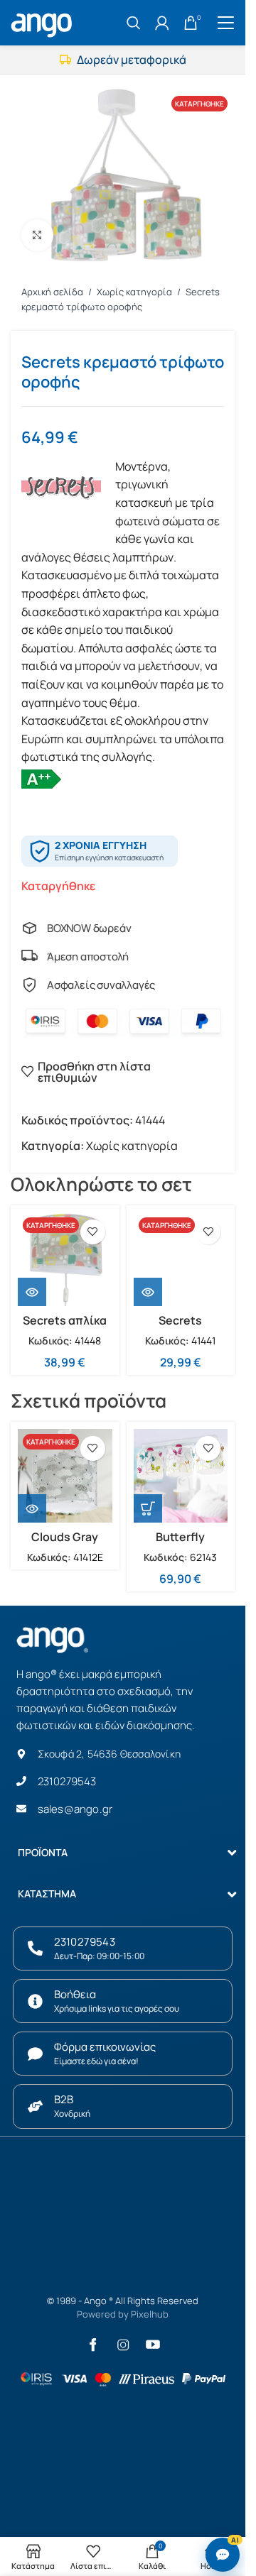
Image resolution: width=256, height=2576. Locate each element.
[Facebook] (93, 2345)
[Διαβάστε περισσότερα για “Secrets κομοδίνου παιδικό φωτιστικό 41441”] (148, 1292)
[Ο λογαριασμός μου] (162, 23)
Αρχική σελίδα (53, 292)
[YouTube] (153, 2345)
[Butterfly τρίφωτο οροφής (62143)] (181, 1476)
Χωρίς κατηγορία (135, 292)
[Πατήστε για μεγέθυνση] (37, 235)
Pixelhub (150, 2314)
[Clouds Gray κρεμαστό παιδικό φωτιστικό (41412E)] (65, 1476)
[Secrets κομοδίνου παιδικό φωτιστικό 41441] (181, 1260)
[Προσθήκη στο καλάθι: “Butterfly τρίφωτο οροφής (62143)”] (148, 1508)
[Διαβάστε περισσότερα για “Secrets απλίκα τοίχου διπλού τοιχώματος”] (32, 1292)
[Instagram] (123, 2345)
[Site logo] (43, 21)
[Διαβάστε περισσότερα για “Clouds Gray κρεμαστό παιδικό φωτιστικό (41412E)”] (32, 1508)
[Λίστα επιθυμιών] (93, 1232)
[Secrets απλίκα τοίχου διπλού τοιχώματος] (65, 1260)
